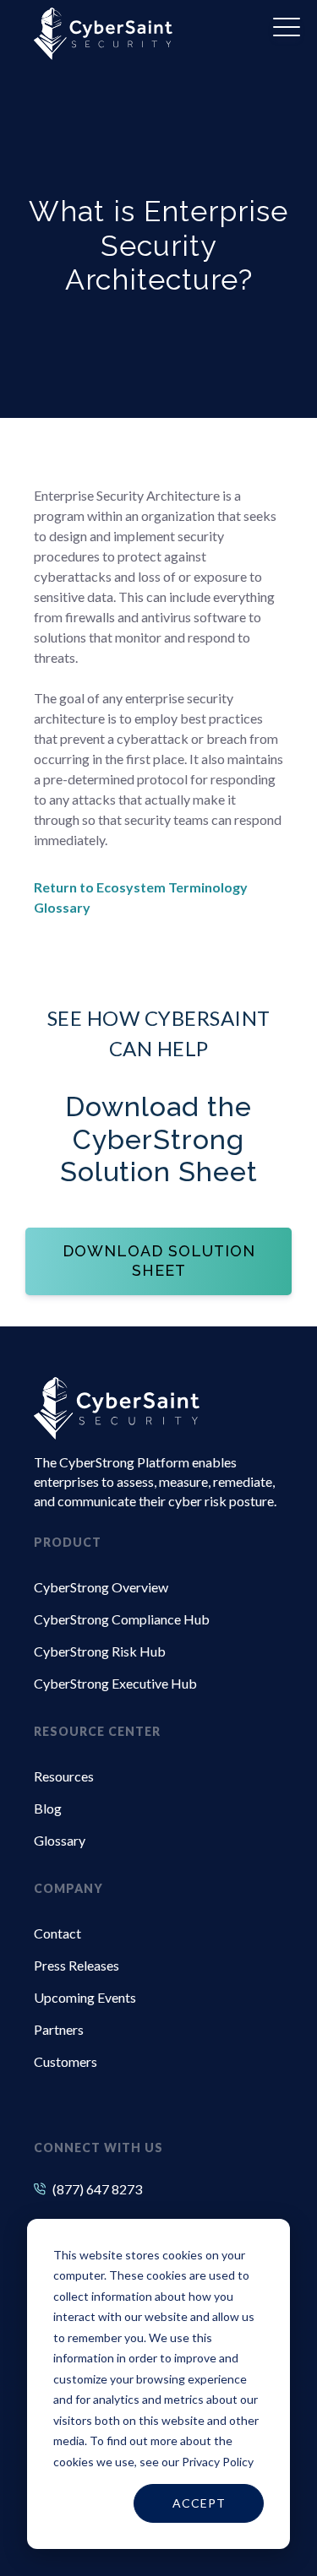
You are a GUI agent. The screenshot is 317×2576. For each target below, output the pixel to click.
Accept (199, 2503)
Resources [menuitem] (64, 1776)
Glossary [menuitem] (60, 1840)
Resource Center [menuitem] (97, 1731)
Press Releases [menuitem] (77, 1965)
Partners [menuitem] (59, 2029)
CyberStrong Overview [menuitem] (101, 1587)
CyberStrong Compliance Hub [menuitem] (122, 1619)
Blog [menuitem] (48, 1808)
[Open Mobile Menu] (287, 28)
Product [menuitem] (68, 1542)
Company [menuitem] (68, 1888)
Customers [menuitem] (66, 2061)
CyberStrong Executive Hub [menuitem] (115, 1683)
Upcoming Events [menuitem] (85, 1997)
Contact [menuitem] (57, 1933)
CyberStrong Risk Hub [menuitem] (100, 1651)
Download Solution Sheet (159, 1261)
